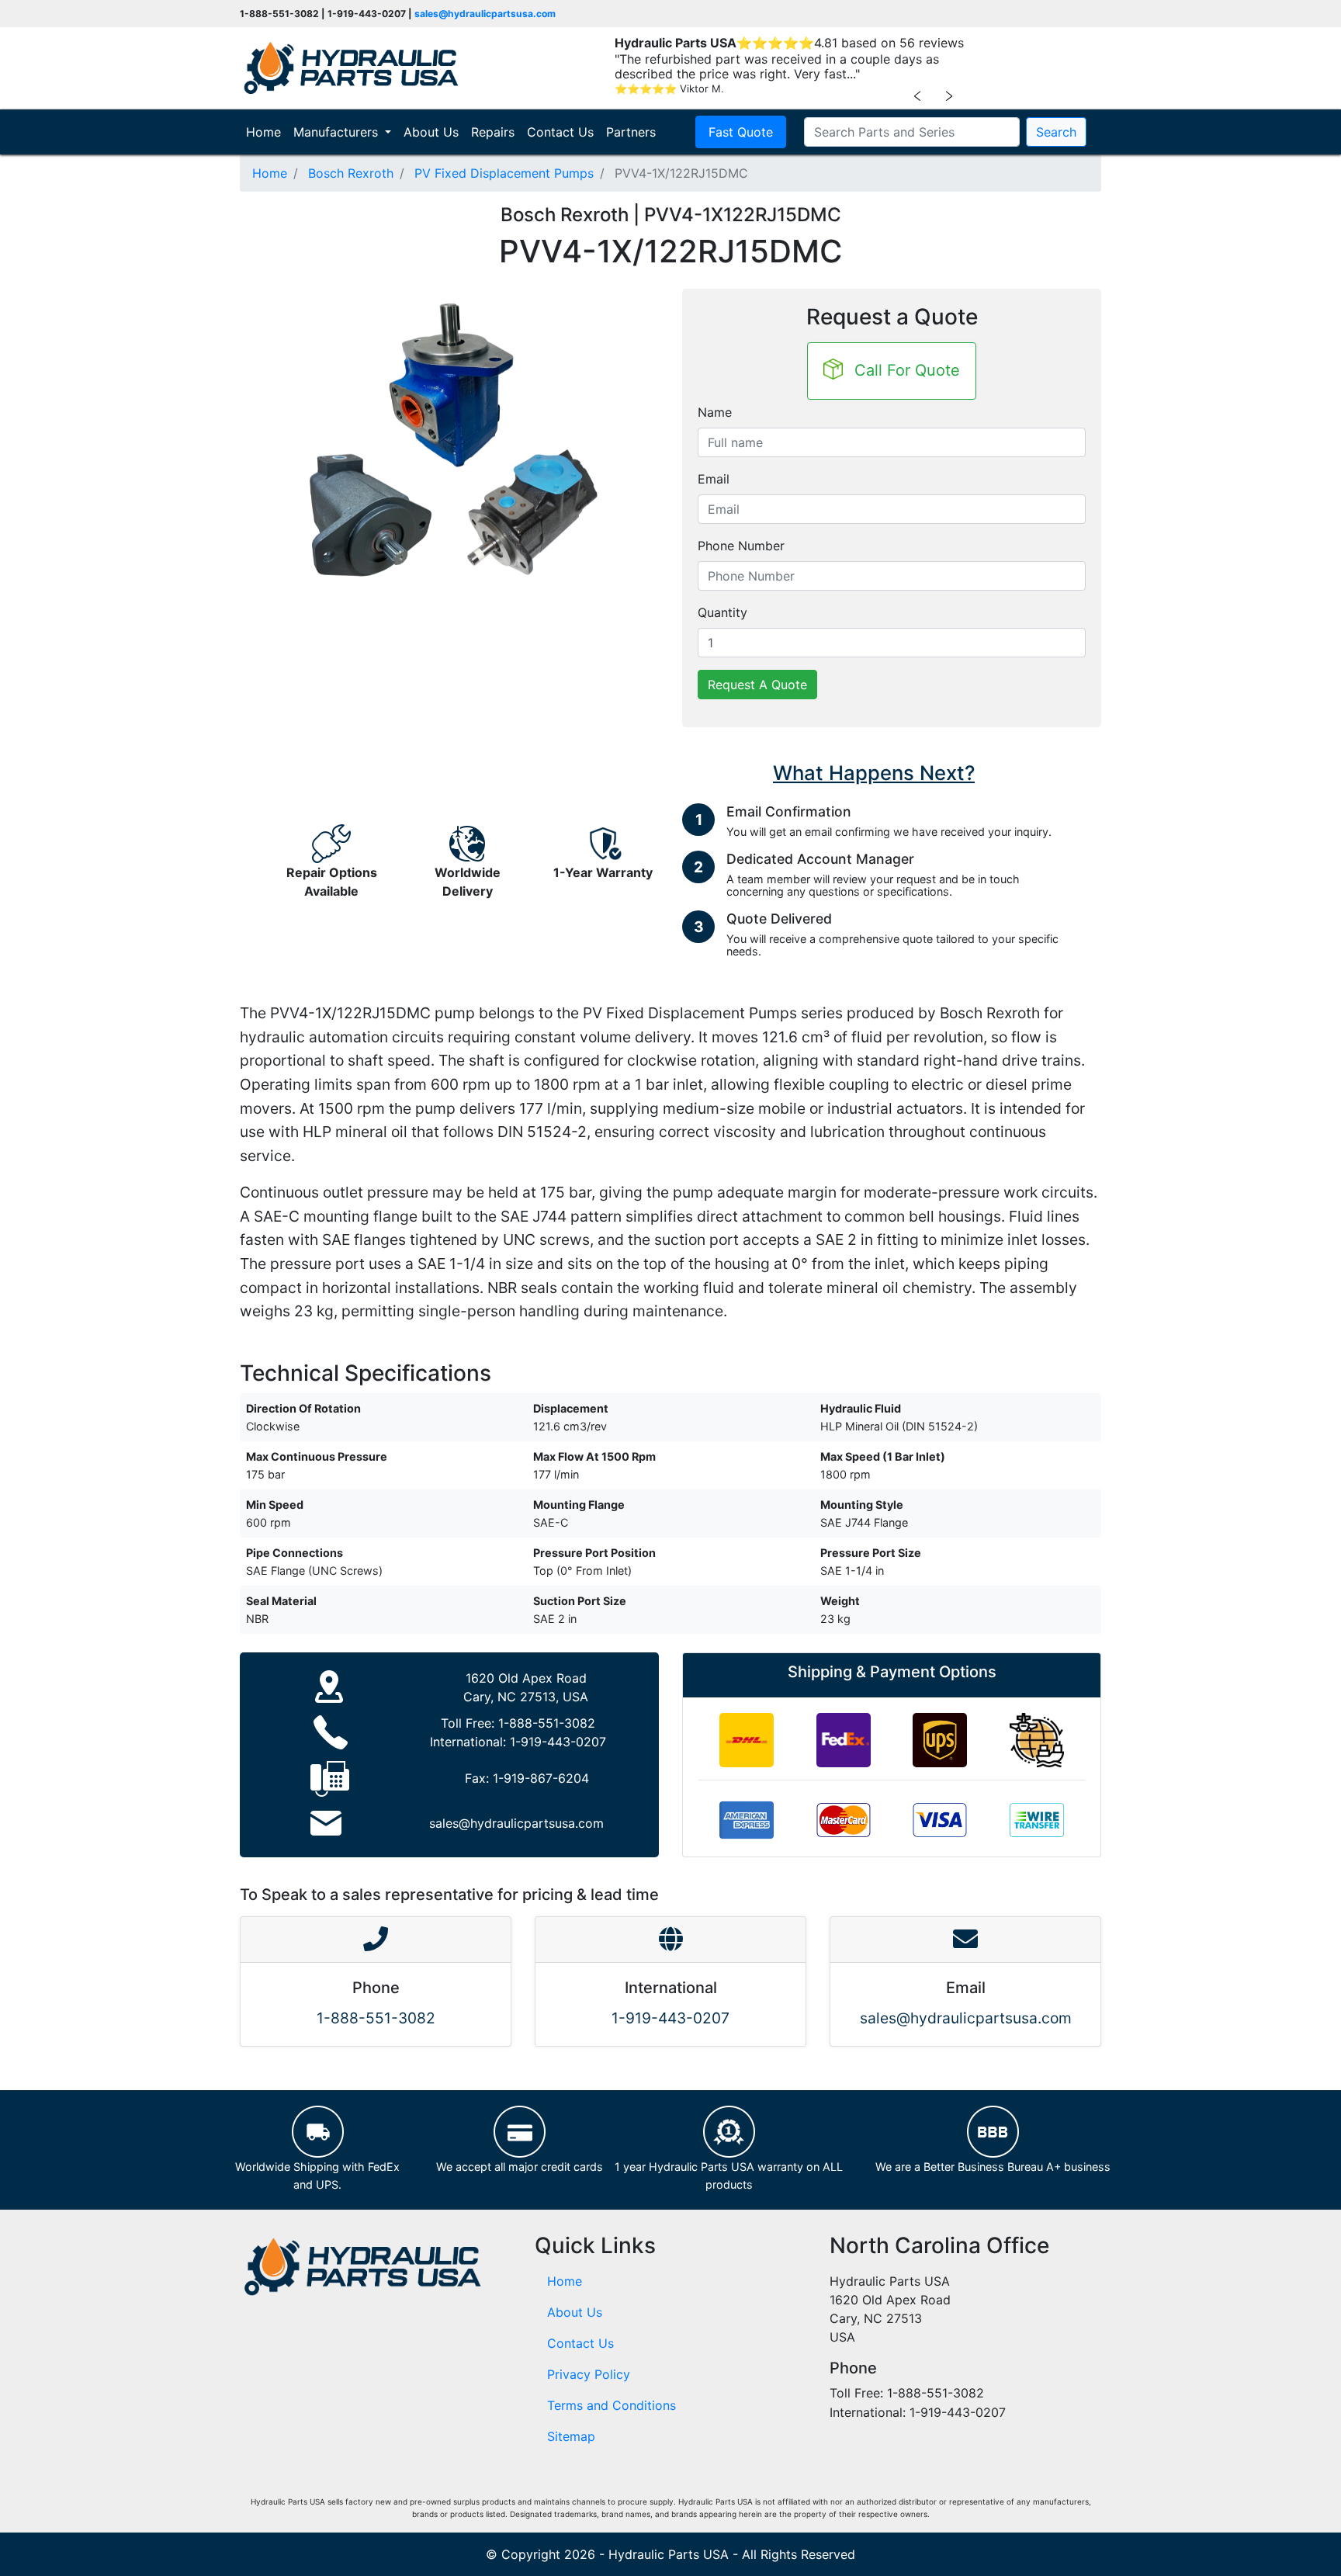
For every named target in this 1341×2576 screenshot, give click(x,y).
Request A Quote (757, 685)
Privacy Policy (589, 2374)
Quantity (722, 612)
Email (714, 479)
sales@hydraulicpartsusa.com (485, 14)
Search (1056, 132)
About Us (431, 132)
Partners (631, 132)
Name (715, 412)
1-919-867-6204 (541, 1778)
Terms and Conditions (612, 2405)
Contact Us (560, 132)
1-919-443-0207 (558, 1742)
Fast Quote (741, 132)
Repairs (493, 132)
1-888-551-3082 (547, 1723)
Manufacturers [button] (338, 132)
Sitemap (571, 2436)
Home (267, 132)
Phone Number (741, 546)
